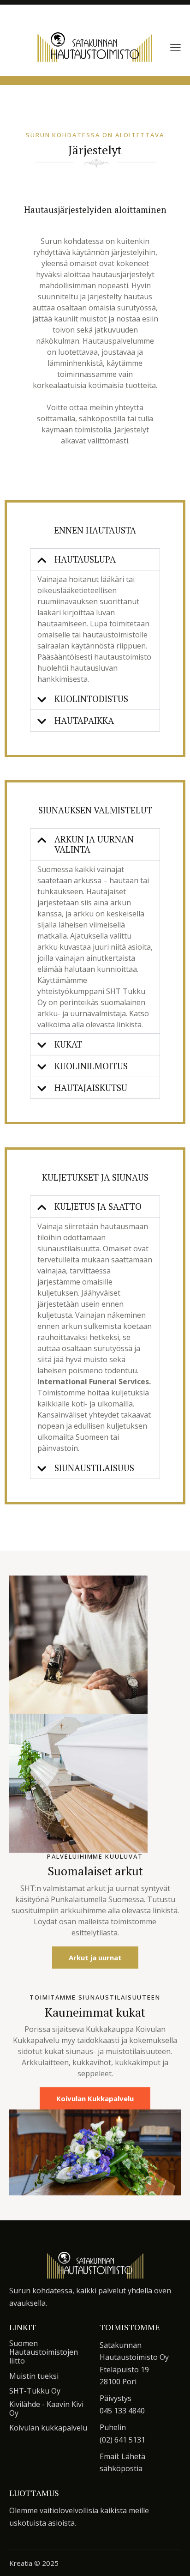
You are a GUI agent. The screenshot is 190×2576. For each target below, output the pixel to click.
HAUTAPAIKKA (84, 720)
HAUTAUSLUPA (85, 559)
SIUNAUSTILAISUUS (94, 1468)
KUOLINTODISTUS (91, 699)
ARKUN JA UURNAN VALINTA (94, 844)
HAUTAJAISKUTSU (91, 1088)
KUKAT (68, 1044)
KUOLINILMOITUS (91, 1066)
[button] (175, 47)
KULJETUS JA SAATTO (98, 1206)
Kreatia (21, 2563)
